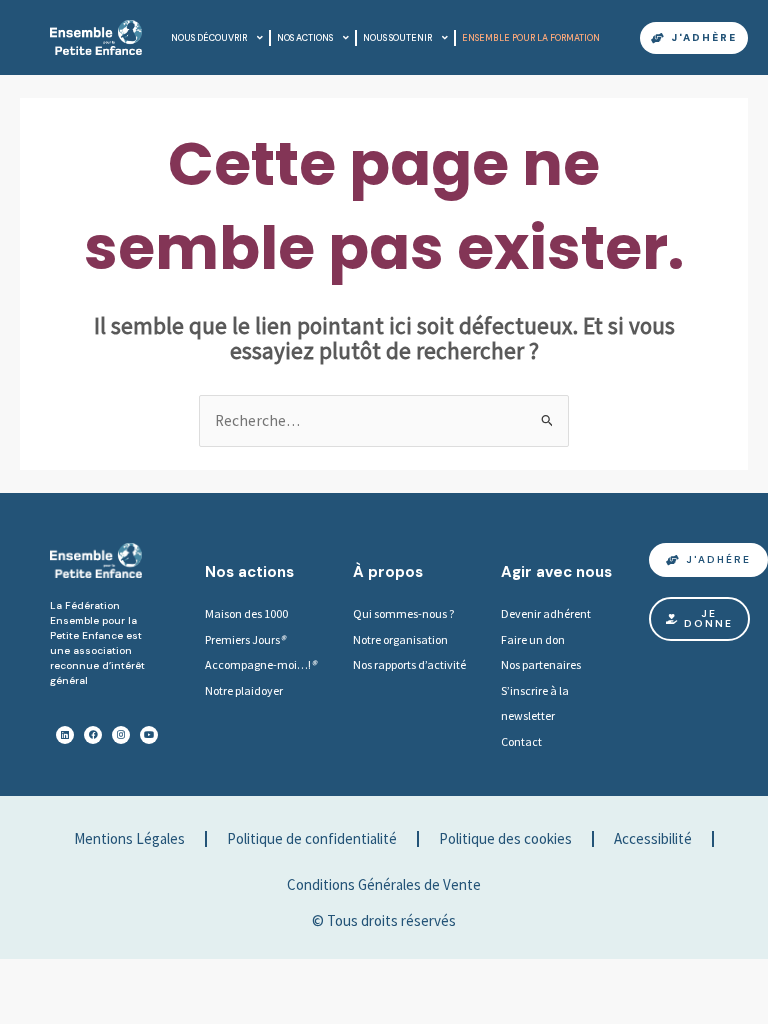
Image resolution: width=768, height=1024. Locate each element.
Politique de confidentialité (312, 838)
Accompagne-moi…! (258, 664)
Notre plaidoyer (244, 690)
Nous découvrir (209, 38)
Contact (521, 741)
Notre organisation (400, 639)
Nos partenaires (541, 664)
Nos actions (305, 38)
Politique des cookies (505, 838)
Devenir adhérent (546, 613)
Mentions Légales (129, 838)
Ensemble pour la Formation (531, 38)
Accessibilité (653, 838)
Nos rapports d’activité (409, 664)
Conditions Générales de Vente (384, 884)
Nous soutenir (397, 38)
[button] (699, 619)
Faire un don (533, 639)
